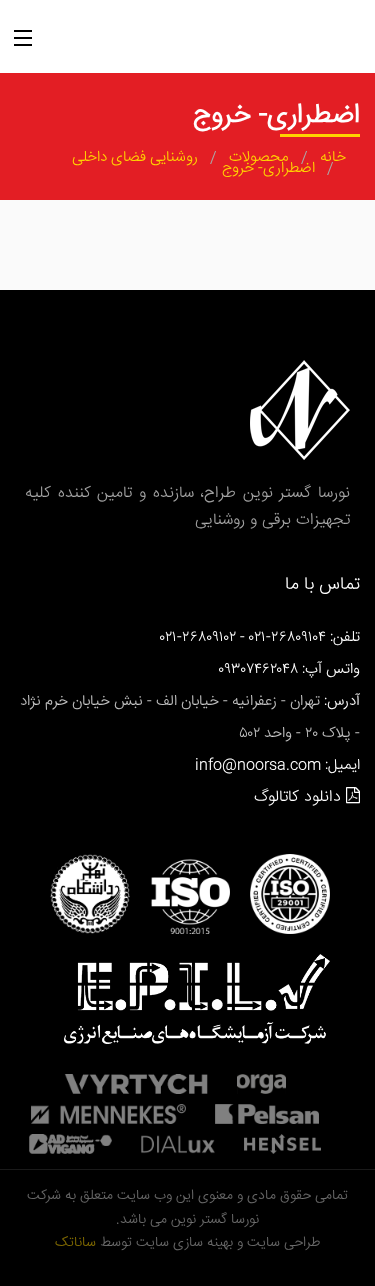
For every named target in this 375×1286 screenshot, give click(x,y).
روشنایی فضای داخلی (135, 158)
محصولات (259, 158)
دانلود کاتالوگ (300, 797)
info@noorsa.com (258, 765)
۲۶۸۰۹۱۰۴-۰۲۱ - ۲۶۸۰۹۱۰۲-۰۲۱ (243, 637)
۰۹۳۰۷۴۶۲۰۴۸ (258, 669)
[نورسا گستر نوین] (223, 42)
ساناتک (75, 1243)
